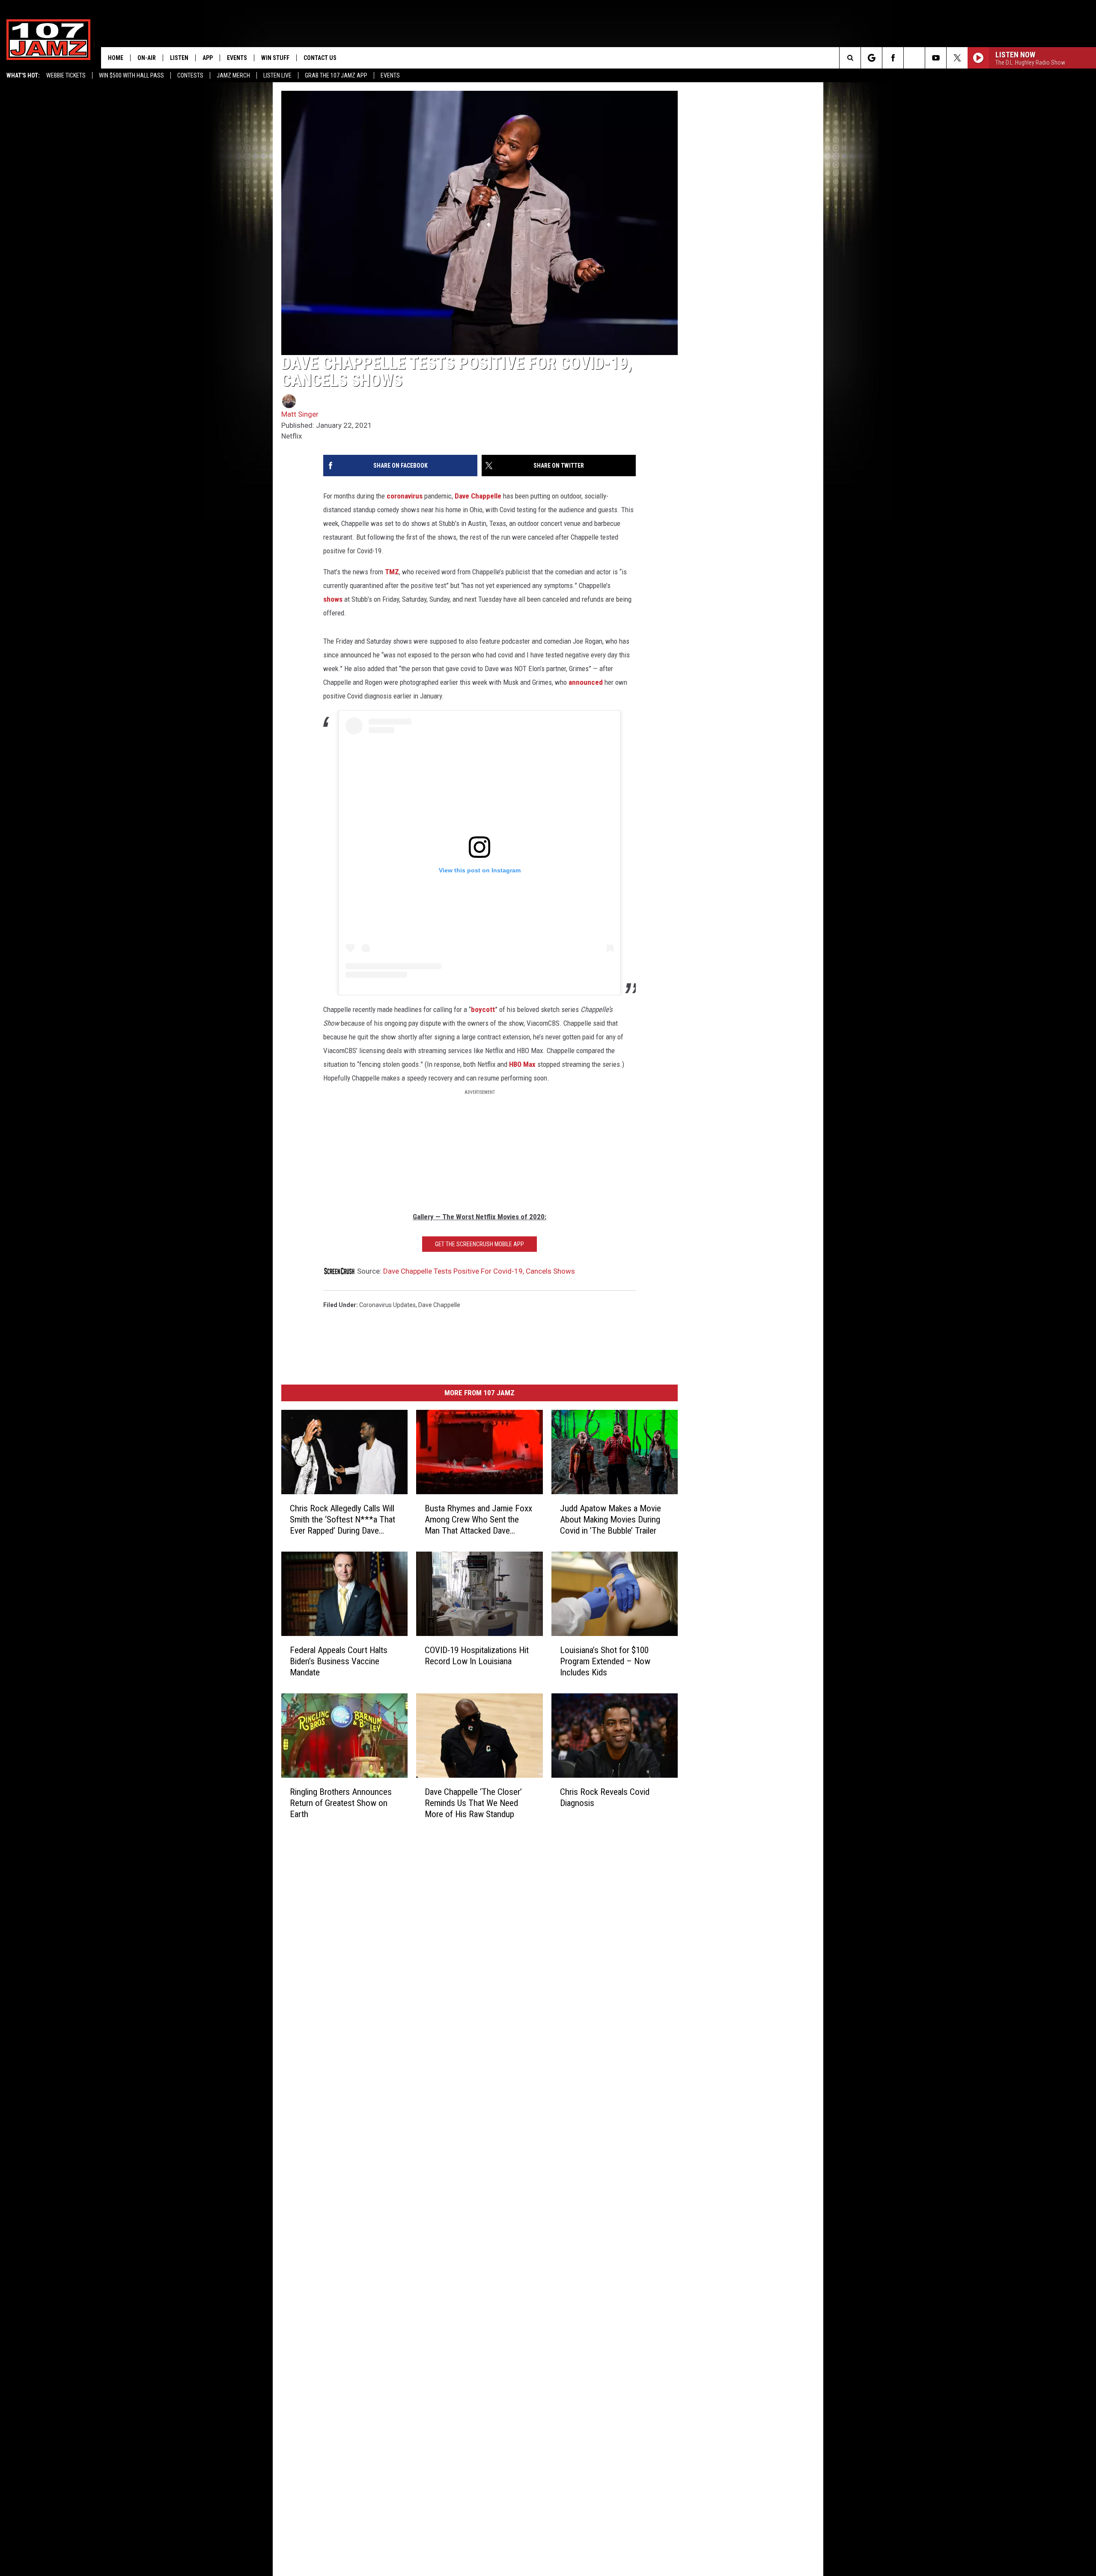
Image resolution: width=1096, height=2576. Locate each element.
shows (333, 599)
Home (116, 58)
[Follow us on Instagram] (914, 58)
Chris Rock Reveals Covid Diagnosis (605, 1797)
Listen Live (277, 75)
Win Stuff (275, 58)
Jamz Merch (233, 75)
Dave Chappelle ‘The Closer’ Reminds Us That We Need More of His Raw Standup (473, 1803)
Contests (190, 75)
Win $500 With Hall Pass (131, 75)
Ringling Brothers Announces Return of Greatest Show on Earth (341, 1803)
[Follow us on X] (957, 58)
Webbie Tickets (66, 75)
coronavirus (405, 496)
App (208, 58)
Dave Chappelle (478, 496)
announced (586, 682)
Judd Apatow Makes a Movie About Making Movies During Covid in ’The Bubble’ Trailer (611, 1519)
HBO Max (522, 1064)
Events (390, 75)
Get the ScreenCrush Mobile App (479, 1244)
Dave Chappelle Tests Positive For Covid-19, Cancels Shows (479, 1271)
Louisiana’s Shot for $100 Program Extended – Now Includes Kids (605, 1661)
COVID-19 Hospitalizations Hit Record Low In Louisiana (477, 1656)
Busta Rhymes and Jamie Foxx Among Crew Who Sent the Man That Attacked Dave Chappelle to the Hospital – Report (478, 1520)
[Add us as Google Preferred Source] (871, 58)
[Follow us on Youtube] (936, 58)
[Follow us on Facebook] (893, 58)
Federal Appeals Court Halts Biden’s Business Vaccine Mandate (339, 1661)
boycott (483, 1009)
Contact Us (320, 58)
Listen (179, 58)
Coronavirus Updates (387, 1305)
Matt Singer (300, 414)
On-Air (147, 58)
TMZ (392, 572)
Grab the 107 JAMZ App (336, 75)
